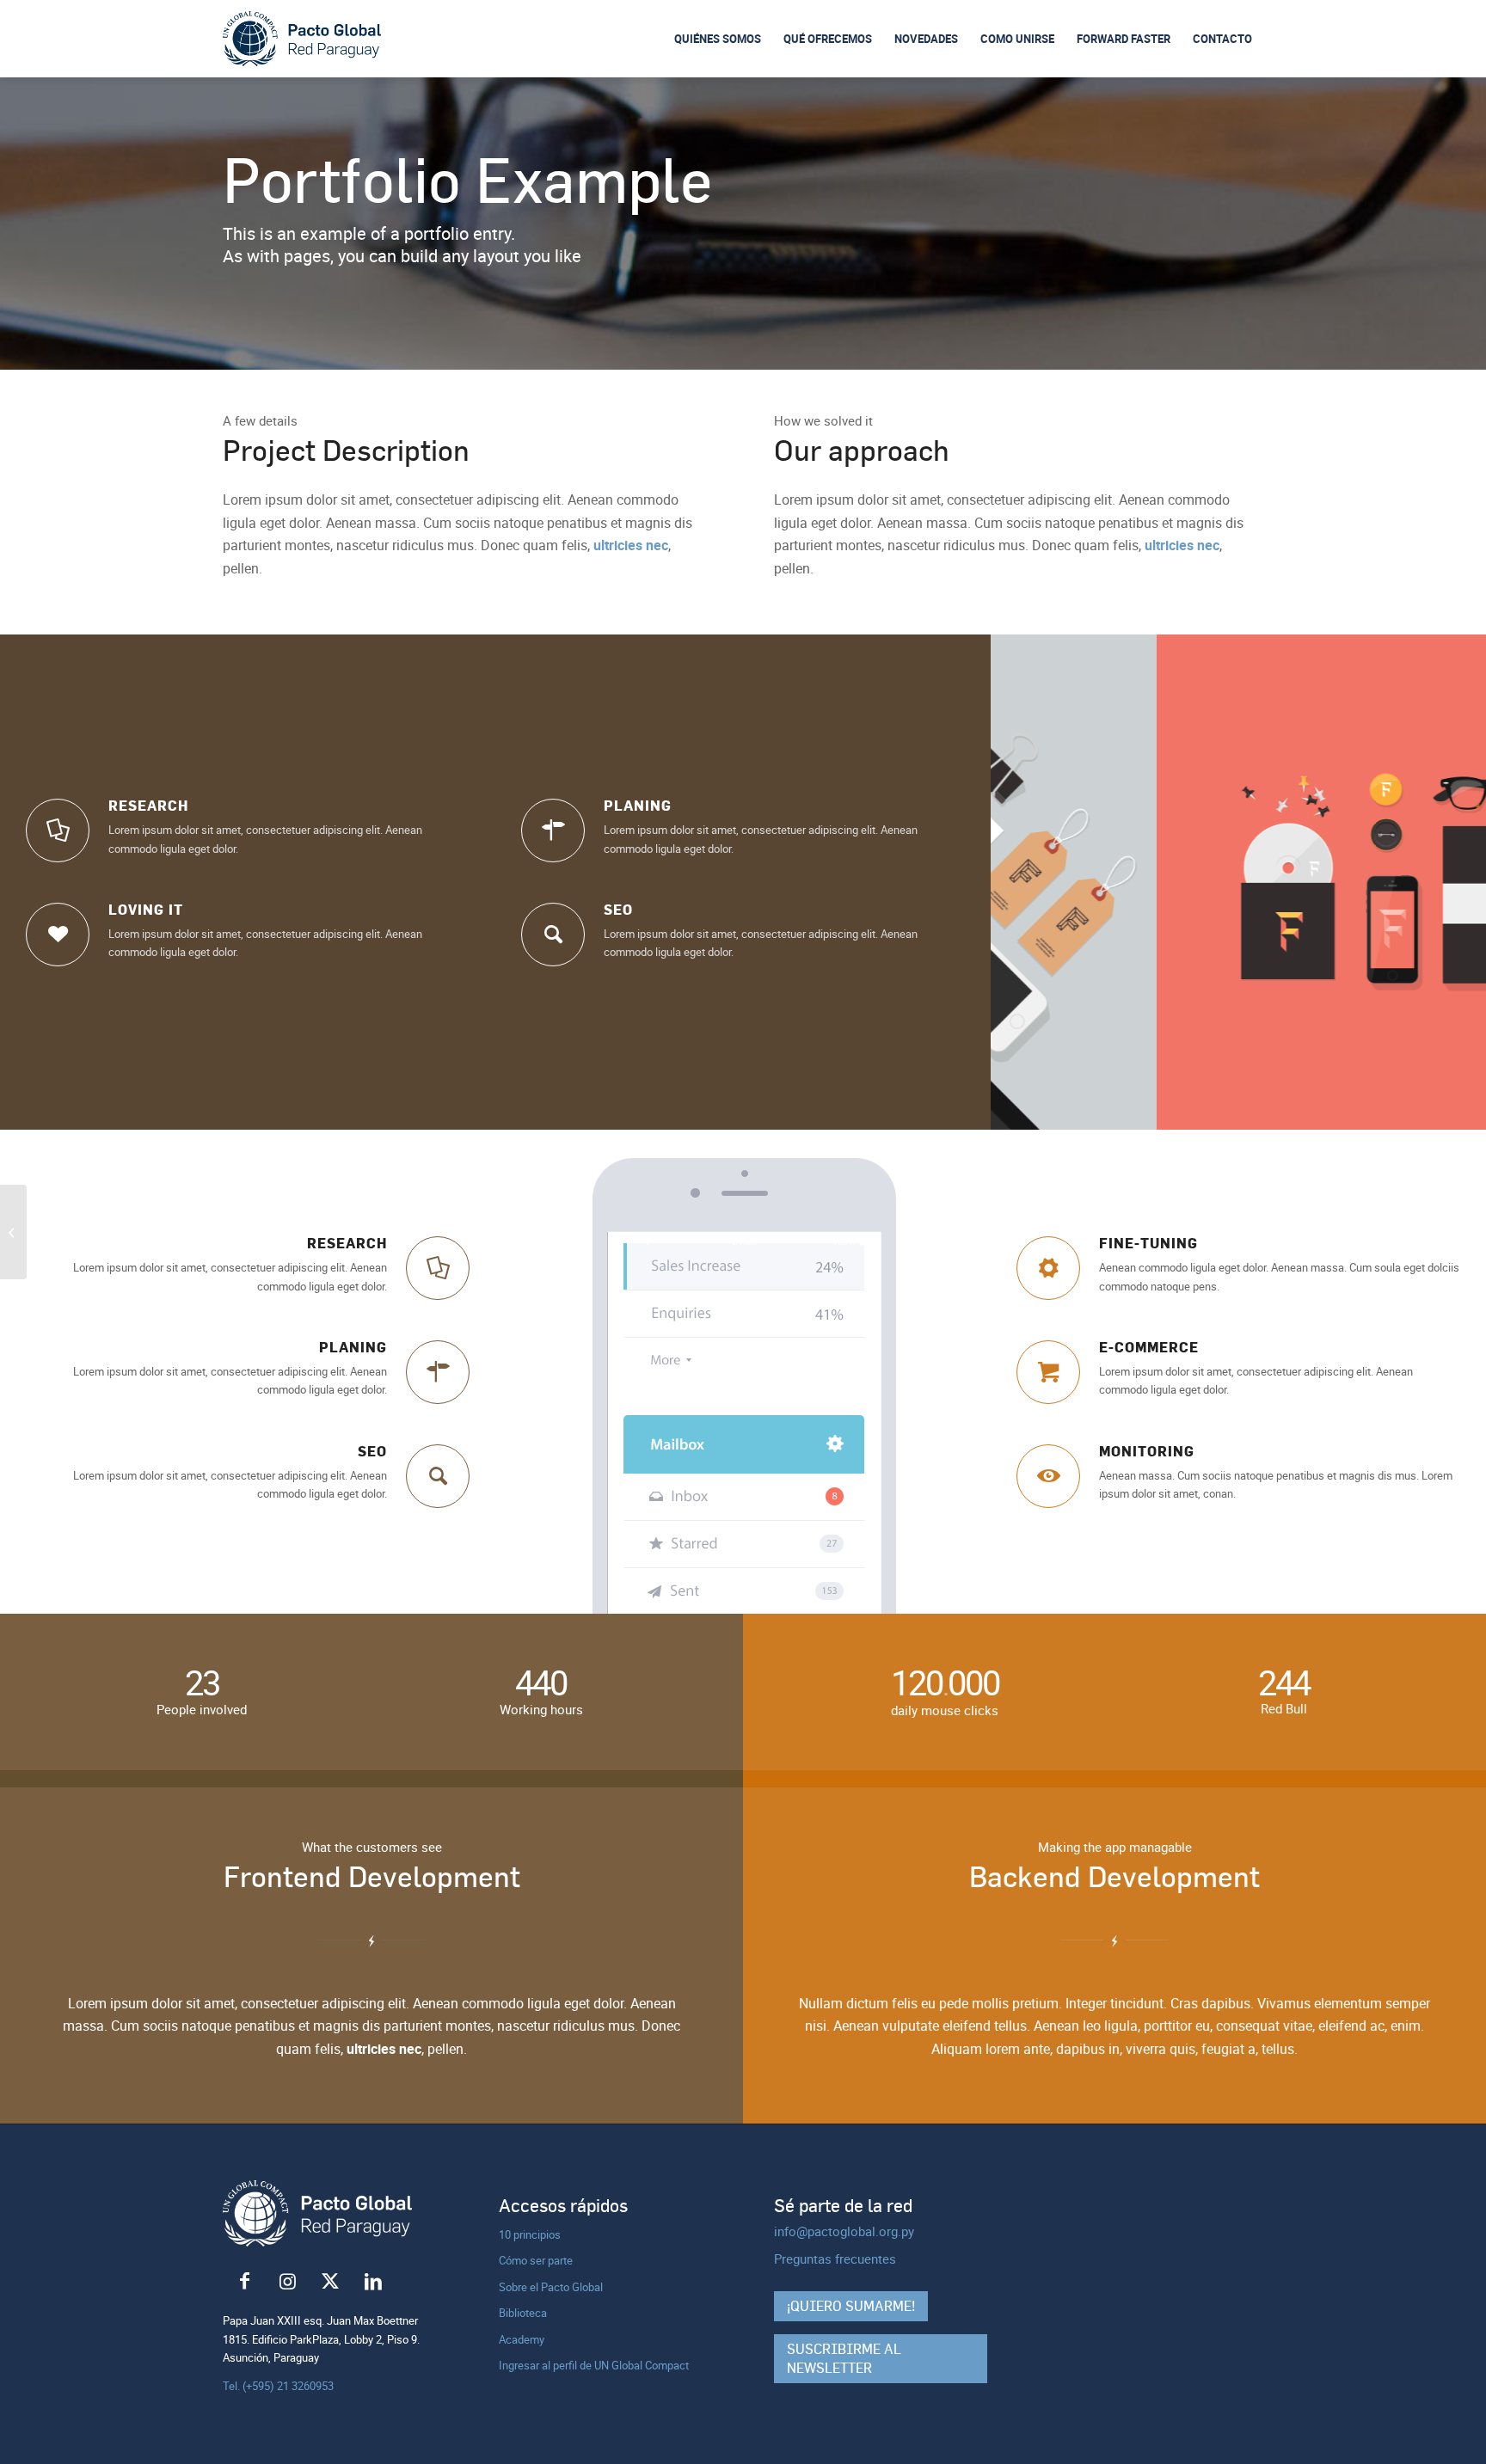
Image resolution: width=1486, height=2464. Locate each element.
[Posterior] (1447, 882)
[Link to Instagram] (287, 2282)
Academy (522, 2339)
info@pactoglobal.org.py (844, 2231)
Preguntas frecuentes (835, 2259)
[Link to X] (330, 2282)
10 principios (530, 2234)
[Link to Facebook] (244, 2282)
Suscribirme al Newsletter (844, 2358)
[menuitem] (718, 39)
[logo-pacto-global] (302, 39)
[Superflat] (13, 1232)
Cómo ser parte (536, 2260)
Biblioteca (523, 2313)
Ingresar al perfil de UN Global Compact (594, 2365)
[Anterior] (1029, 882)
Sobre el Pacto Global (551, 2287)
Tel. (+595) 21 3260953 (278, 2386)
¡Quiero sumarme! (851, 2306)
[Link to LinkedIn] (373, 2282)
